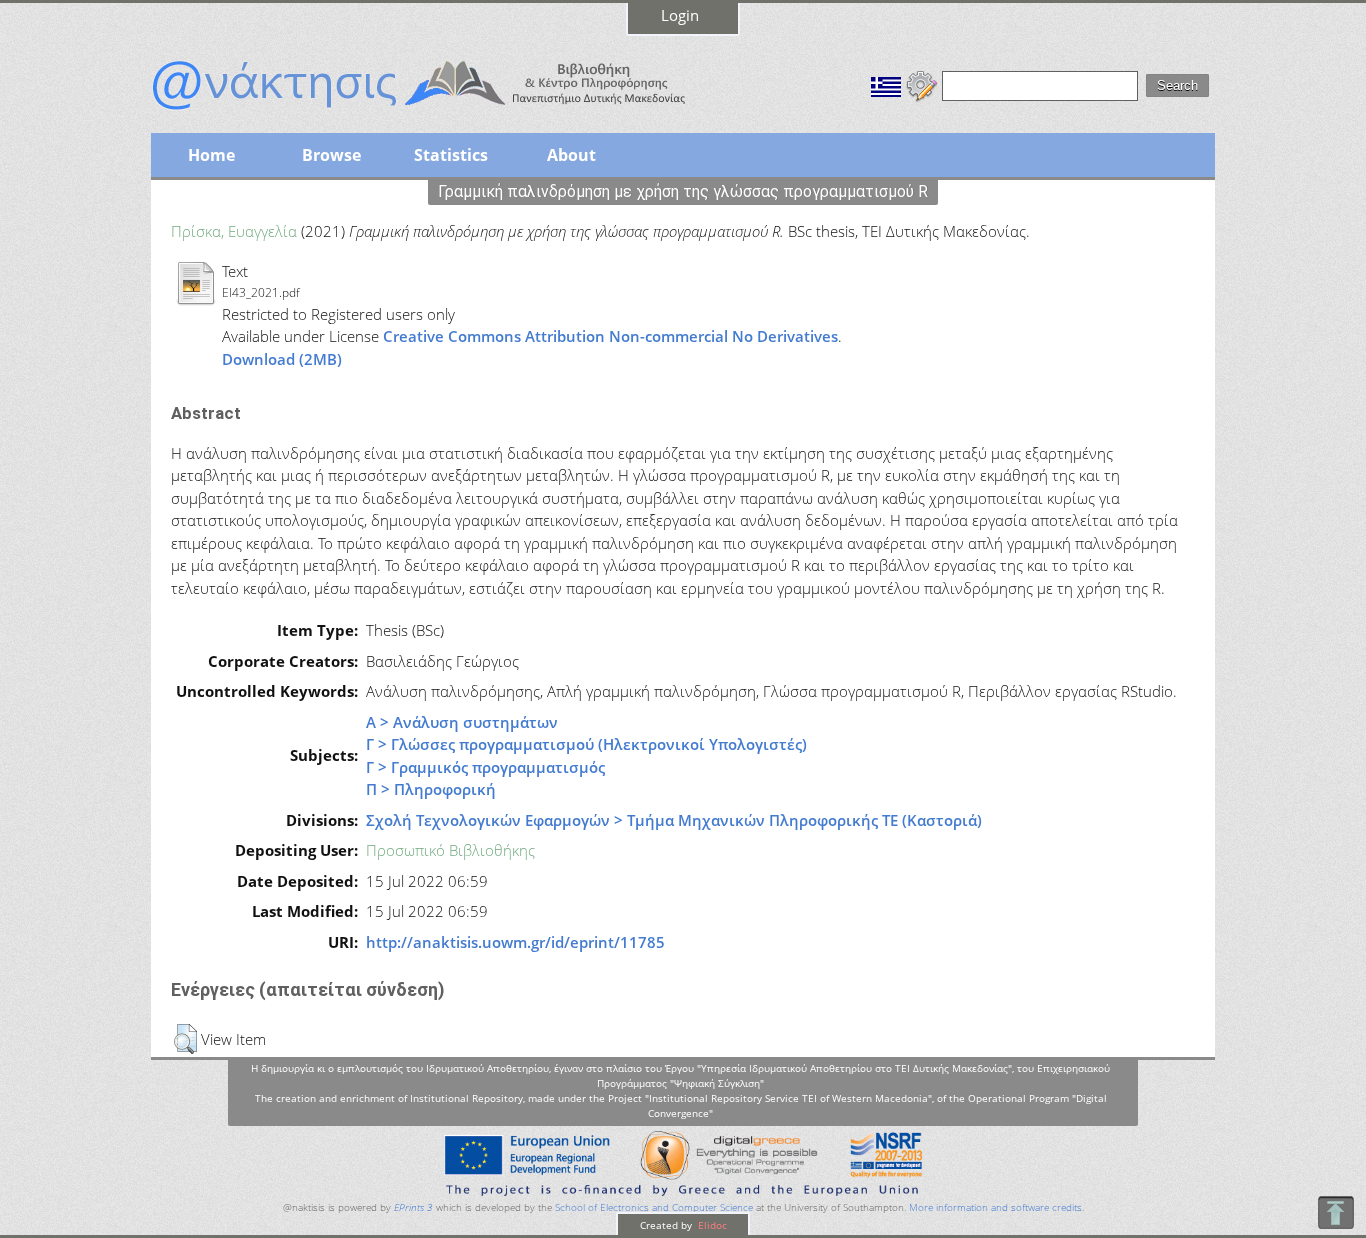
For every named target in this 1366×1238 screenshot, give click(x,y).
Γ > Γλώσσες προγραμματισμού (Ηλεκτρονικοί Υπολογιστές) (586, 744)
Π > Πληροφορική (431, 789)
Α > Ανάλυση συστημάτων (462, 722)
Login (680, 15)
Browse (331, 155)
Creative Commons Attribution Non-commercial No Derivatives (610, 336)
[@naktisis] (451, 112)
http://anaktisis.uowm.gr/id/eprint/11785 (515, 942)
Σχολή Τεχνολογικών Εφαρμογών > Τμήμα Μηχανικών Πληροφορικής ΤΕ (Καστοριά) (674, 820)
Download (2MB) (282, 359)
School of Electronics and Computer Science (654, 1207)
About (571, 155)
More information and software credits (995, 1207)
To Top (1335, 1212)
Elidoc (711, 1225)
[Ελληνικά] (886, 84)
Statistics (451, 155)
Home (211, 155)
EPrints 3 (413, 1207)
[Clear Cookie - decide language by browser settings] (922, 84)
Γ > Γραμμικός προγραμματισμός (485, 767)
